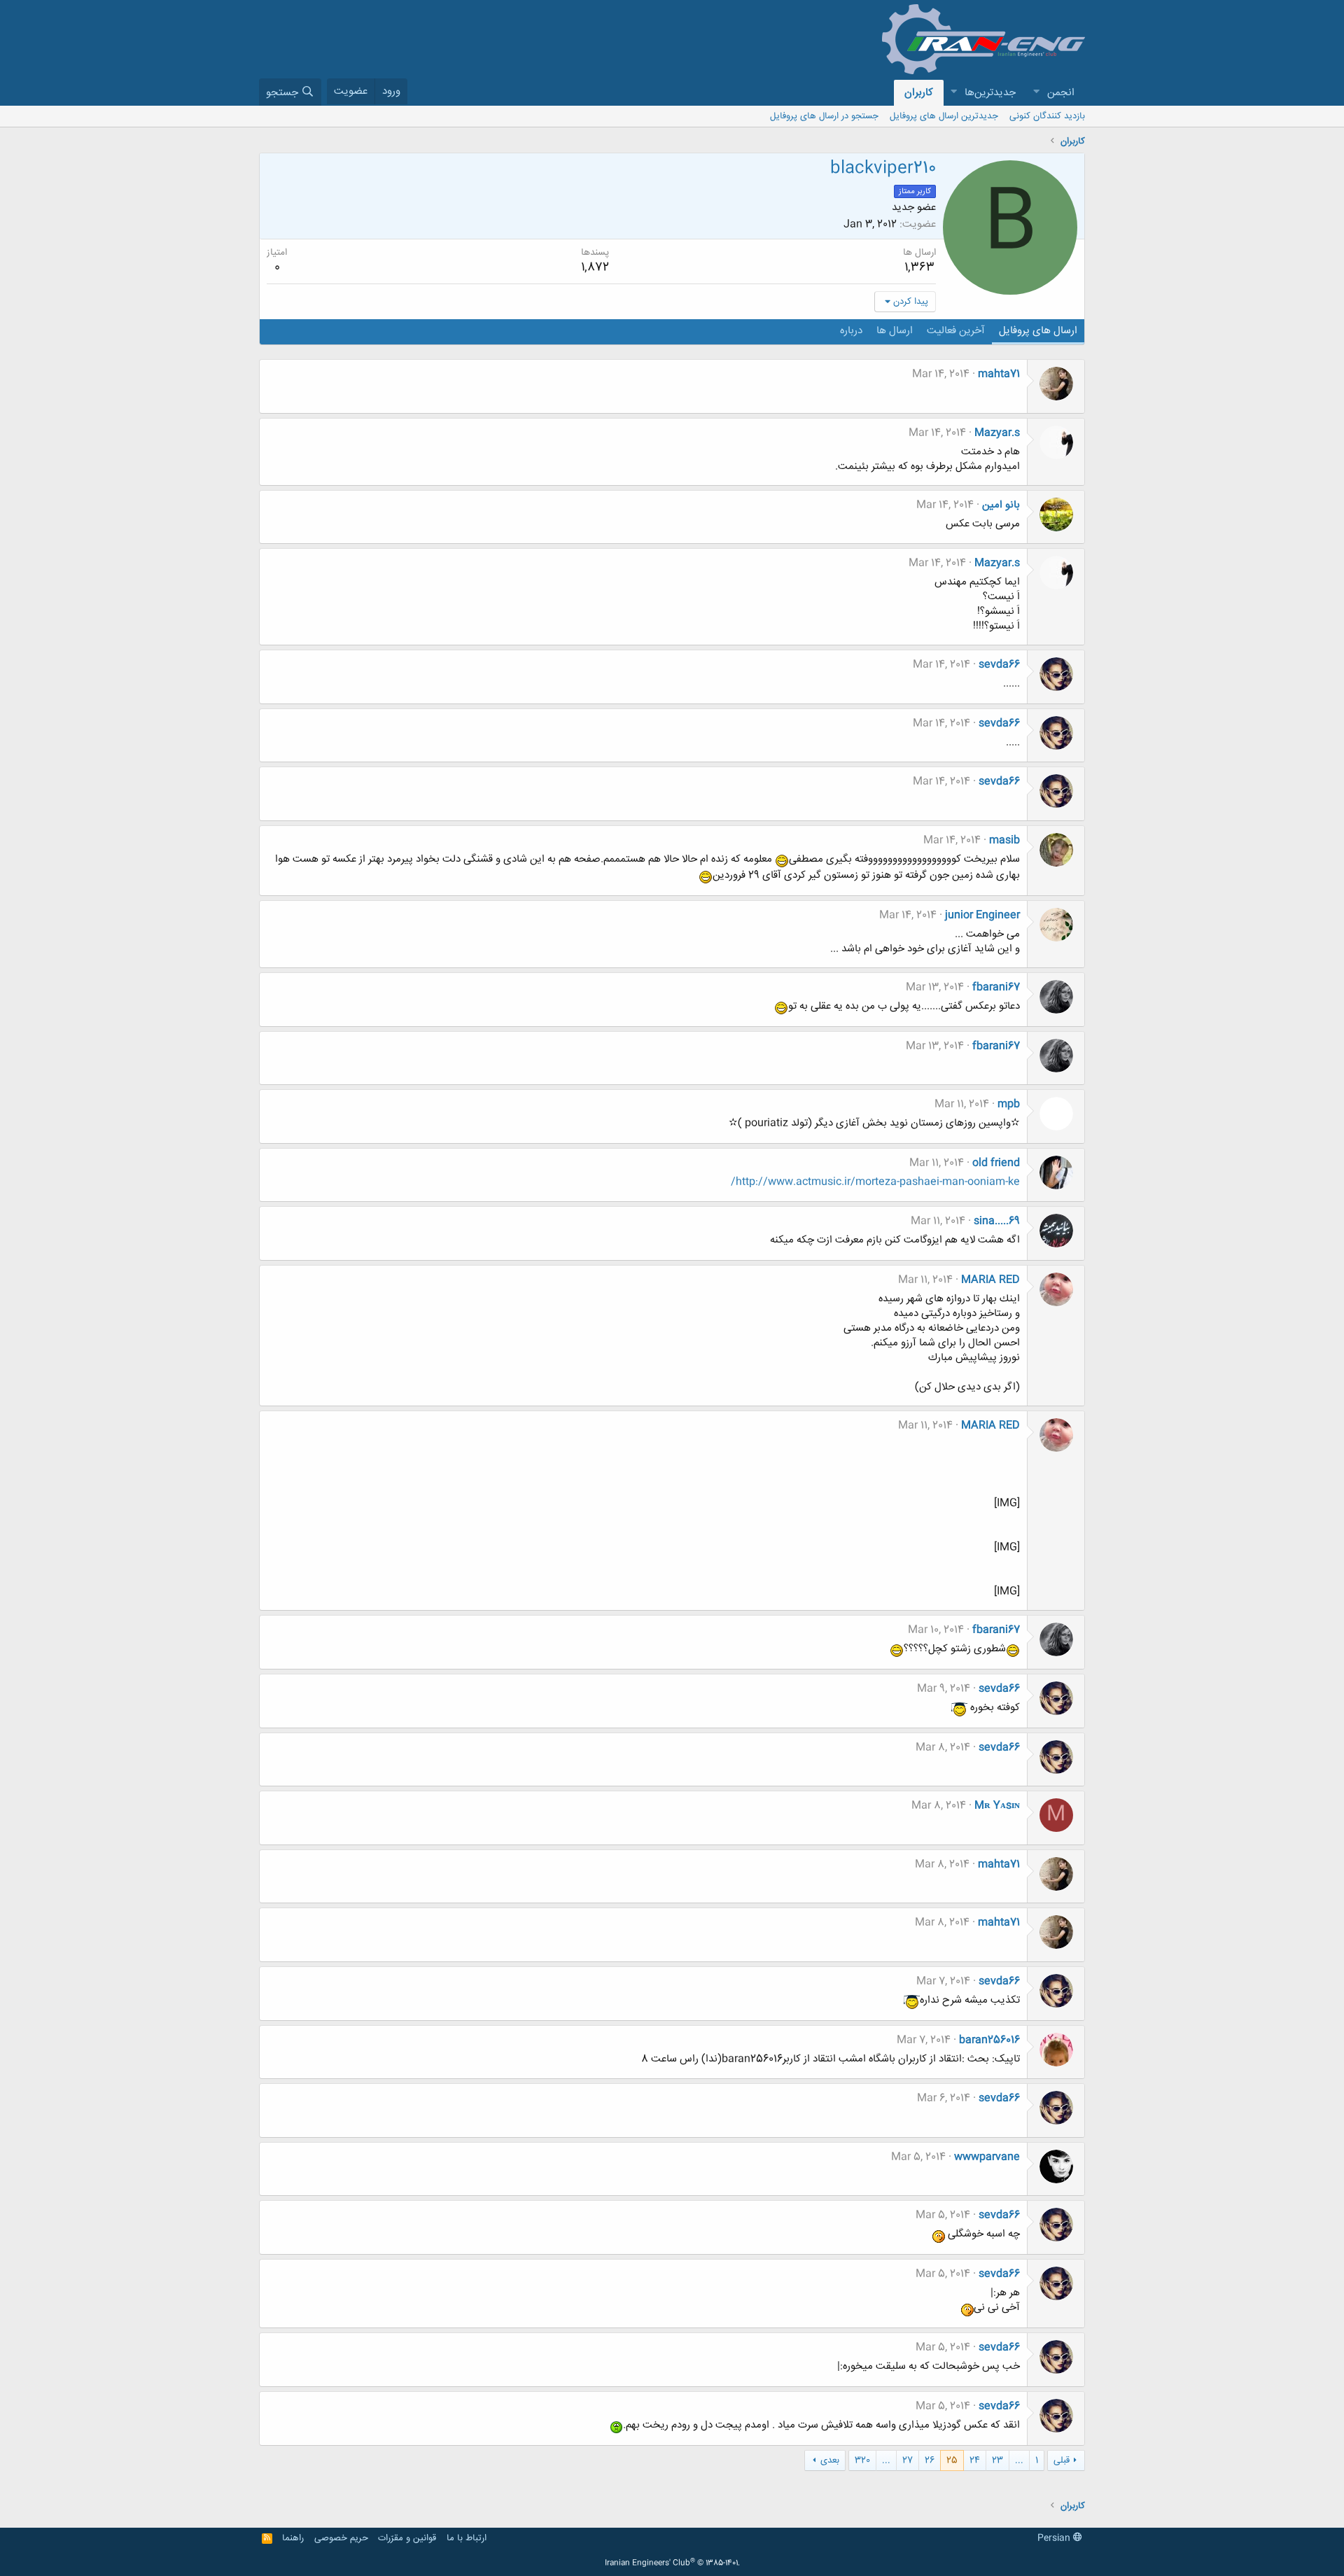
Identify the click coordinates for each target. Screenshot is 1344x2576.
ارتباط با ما (467, 2538)
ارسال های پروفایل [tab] (1038, 331)
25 (952, 2460)
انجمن (1061, 93)
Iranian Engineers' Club (672, 2563)
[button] (1036, 93)
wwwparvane (987, 2157)
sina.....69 (997, 1221)
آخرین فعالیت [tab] (956, 331)
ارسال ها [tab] (895, 331)
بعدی (830, 2460)
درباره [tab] (851, 331)
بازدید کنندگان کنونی (1047, 116)
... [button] (1019, 2460)
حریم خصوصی (341, 2538)
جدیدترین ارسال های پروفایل (944, 116)
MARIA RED (990, 1280)
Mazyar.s (997, 433)
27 (908, 2460)
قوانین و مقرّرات (407, 2538)
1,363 (919, 267)
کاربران (919, 93)
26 (930, 2460)
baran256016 (989, 2040)
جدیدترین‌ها (990, 93)
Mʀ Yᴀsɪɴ (997, 1806)
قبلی (1062, 2460)
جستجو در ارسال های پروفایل (824, 116)
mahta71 (999, 374)
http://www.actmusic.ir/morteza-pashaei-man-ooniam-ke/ (875, 1182)
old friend (996, 1163)
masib (1004, 840)
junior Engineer (982, 915)
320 (862, 2460)
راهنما (293, 2538)
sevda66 (999, 665)
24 (975, 2460)
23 (997, 2460)
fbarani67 (996, 987)
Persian (1055, 2538)
